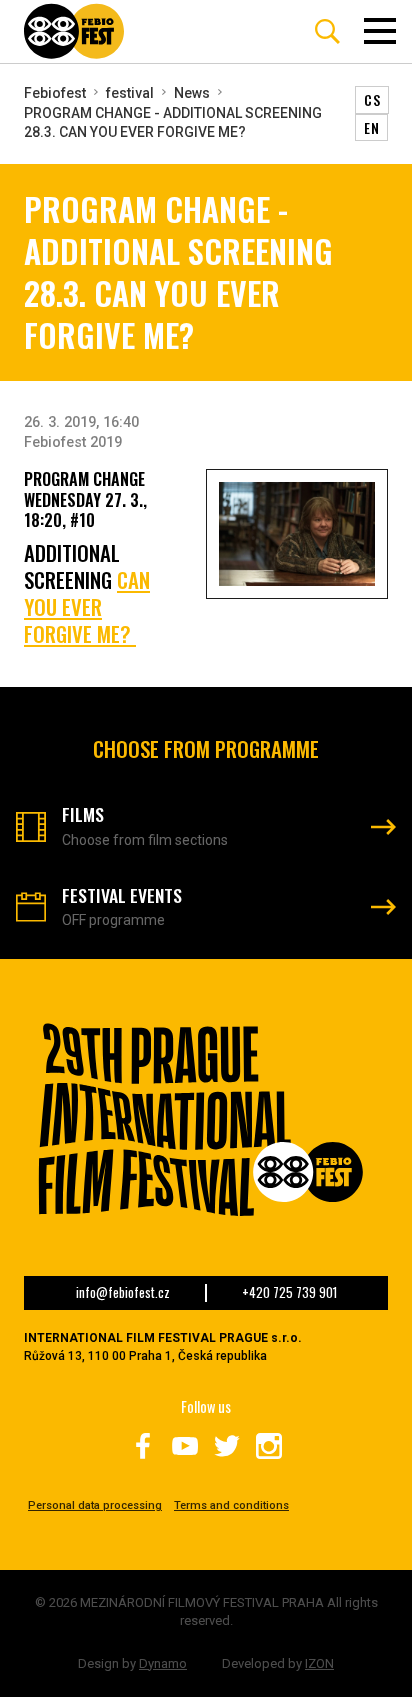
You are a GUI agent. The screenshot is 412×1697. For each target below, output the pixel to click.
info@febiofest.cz (123, 1293)
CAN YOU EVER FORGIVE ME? (87, 606)
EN (371, 127)
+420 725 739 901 (289, 1293)
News (192, 93)
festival (130, 93)
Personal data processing (95, 1505)
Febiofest (55, 93)
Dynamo (163, 1663)
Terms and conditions (231, 1505)
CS (372, 99)
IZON (319, 1663)
